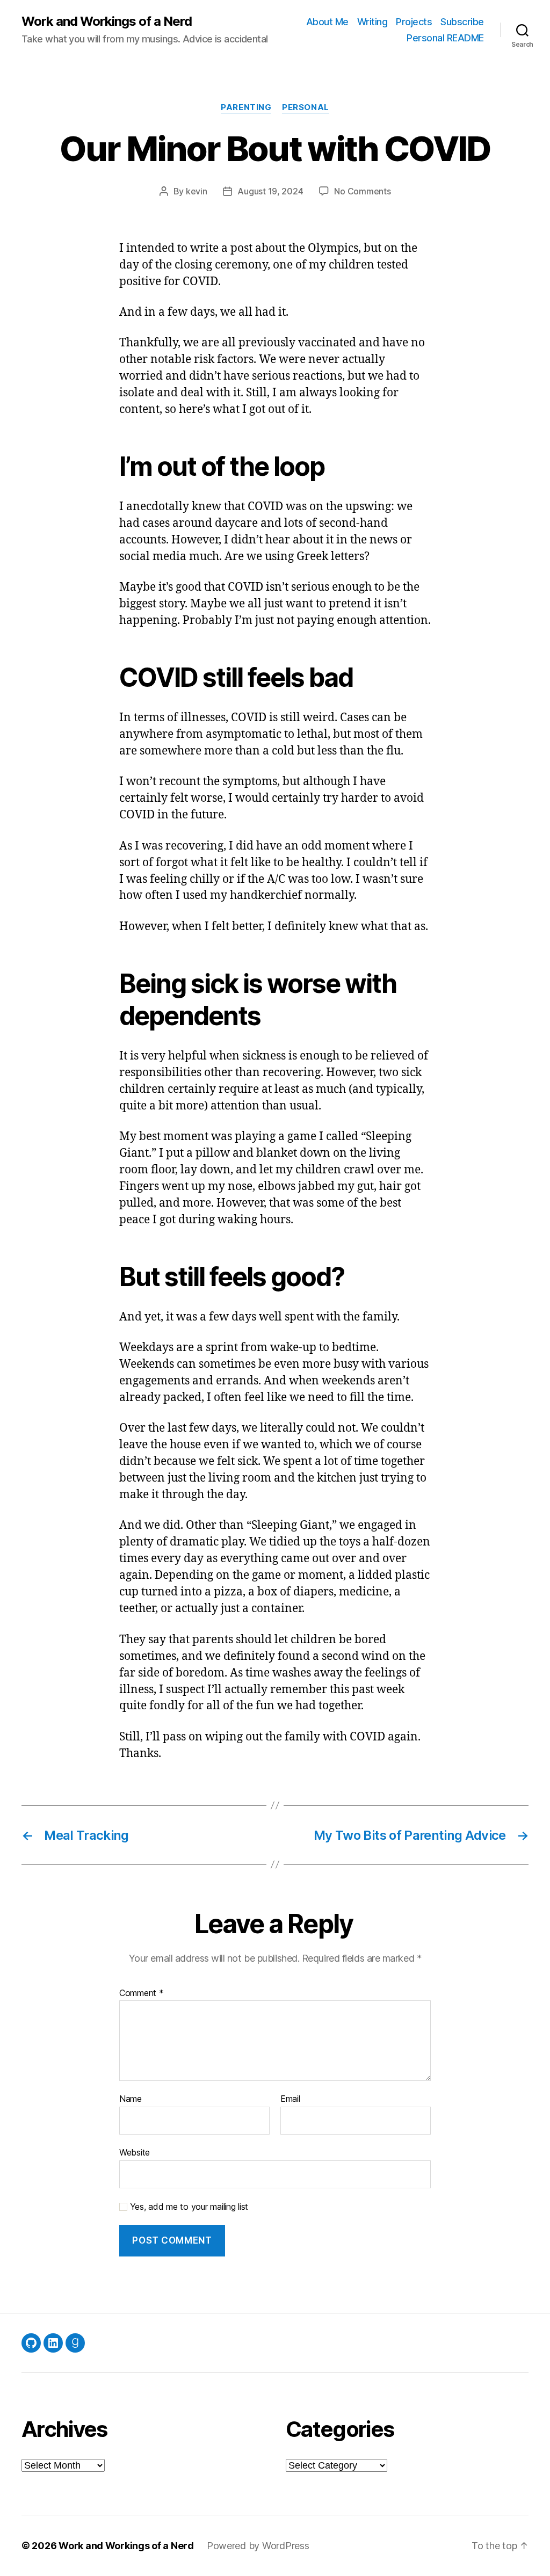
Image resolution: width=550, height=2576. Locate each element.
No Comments (362, 191)
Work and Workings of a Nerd (107, 21)
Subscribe (462, 22)
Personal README (445, 38)
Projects (414, 22)
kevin (197, 191)
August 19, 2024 (270, 191)
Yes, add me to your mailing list (188, 2207)
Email (290, 2099)
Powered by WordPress (258, 2546)
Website (135, 2152)
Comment (142, 1993)
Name (131, 2099)
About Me (327, 22)
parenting (246, 107)
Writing (372, 22)
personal (305, 107)
